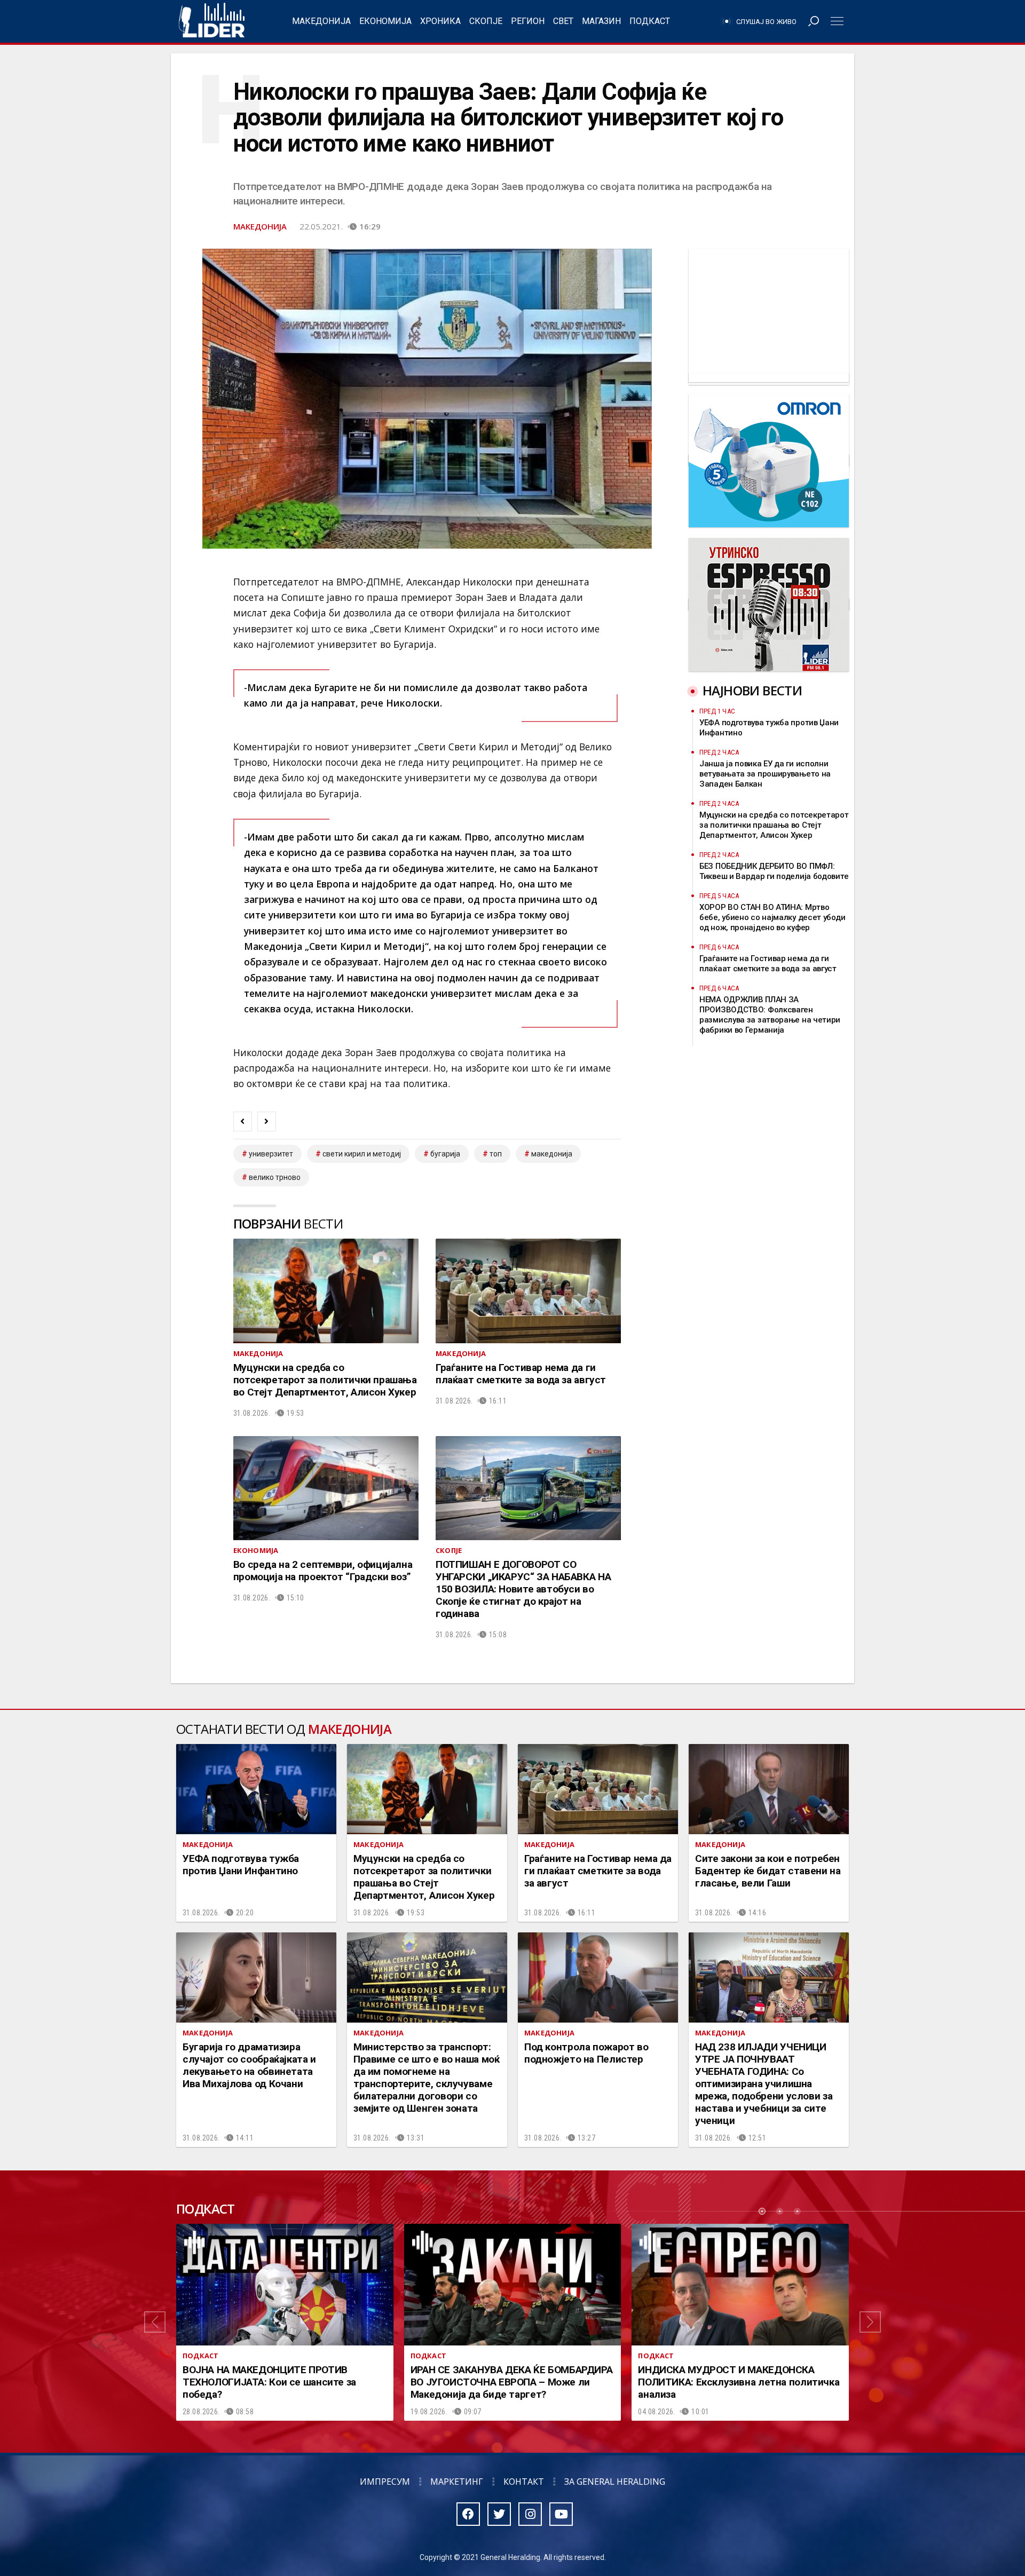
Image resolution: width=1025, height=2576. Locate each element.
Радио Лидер (212, 21)
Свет (563, 21)
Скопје (486, 21)
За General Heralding (615, 2482)
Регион (528, 21)
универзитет (271, 1154)
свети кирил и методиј (362, 1154)
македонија (552, 1154)
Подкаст (650, 21)
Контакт (524, 2482)
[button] (155, 2323)
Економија (385, 21)
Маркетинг (457, 2482)
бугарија (445, 1154)
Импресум (385, 2482)
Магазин (601, 21)
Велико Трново (275, 1177)
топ (496, 1154)
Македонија (321, 21)
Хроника (440, 21)
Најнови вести (752, 690)
